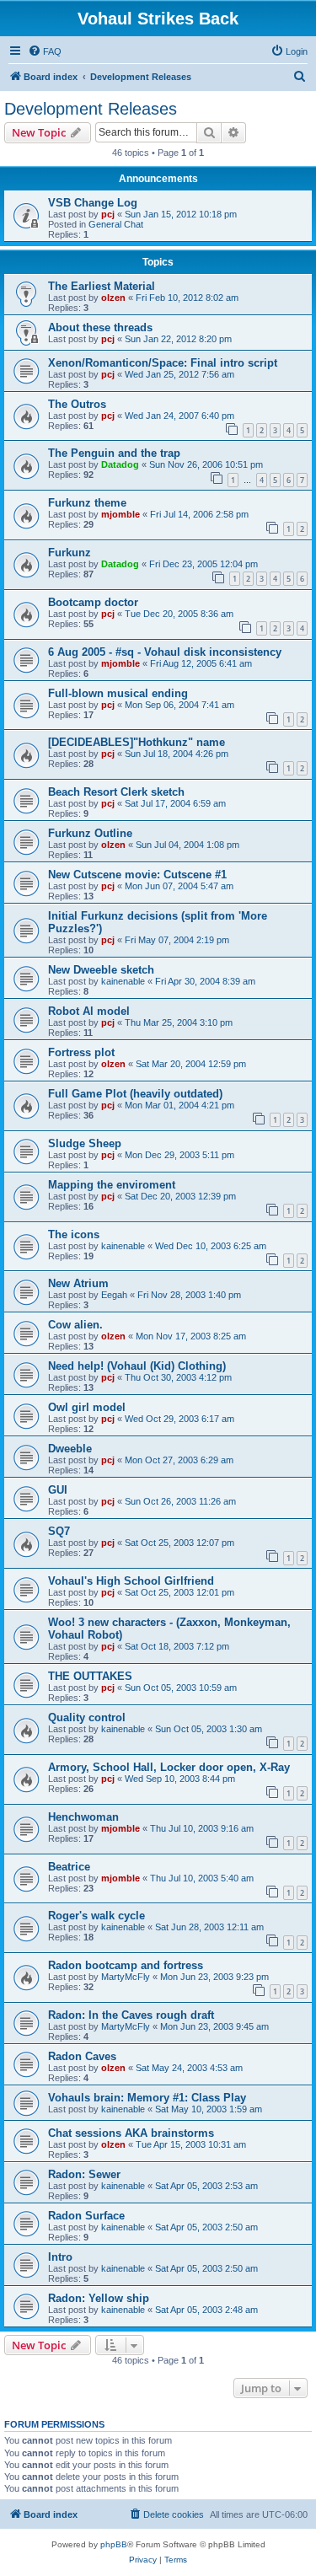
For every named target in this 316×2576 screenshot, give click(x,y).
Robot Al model (89, 1011)
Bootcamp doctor (93, 602)
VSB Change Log (93, 203)
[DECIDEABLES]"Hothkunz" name (137, 742)
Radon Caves (82, 2056)
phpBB (114, 2544)
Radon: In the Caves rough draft (131, 2015)
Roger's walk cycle (96, 1916)
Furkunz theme (87, 503)
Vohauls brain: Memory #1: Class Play (147, 2098)
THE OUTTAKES (90, 1676)
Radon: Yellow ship (99, 2298)
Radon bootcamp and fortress (126, 1965)
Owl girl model (87, 1407)
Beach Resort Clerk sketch (116, 792)
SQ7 (59, 1531)
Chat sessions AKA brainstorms (131, 2133)
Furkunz (70, 553)
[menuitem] (45, 51)
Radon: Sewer (84, 2174)
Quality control (87, 1717)
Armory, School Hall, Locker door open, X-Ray (169, 1767)
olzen (113, 298)
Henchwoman (83, 1817)
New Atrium (78, 1283)
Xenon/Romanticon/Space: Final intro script (163, 363)
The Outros (77, 404)
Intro (60, 2257)
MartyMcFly (126, 1977)
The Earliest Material (102, 286)
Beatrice (69, 1867)
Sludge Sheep (85, 1143)
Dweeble (70, 1449)
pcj (108, 214)
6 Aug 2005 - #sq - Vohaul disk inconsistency (165, 652)
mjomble (121, 514)
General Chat (116, 224)
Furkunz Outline (90, 833)
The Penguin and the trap (114, 453)
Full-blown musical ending (118, 693)
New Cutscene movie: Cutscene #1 (137, 875)
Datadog (120, 464)
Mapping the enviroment (112, 1185)
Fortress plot (81, 1052)
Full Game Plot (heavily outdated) (135, 1094)
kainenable (123, 981)
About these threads (100, 327)
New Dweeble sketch (101, 970)
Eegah (114, 1295)
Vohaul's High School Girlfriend (131, 1581)
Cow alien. (75, 1325)
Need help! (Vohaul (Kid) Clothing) (137, 1366)
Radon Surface (86, 2216)
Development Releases (91, 109)
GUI (58, 1490)
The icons (74, 1234)
